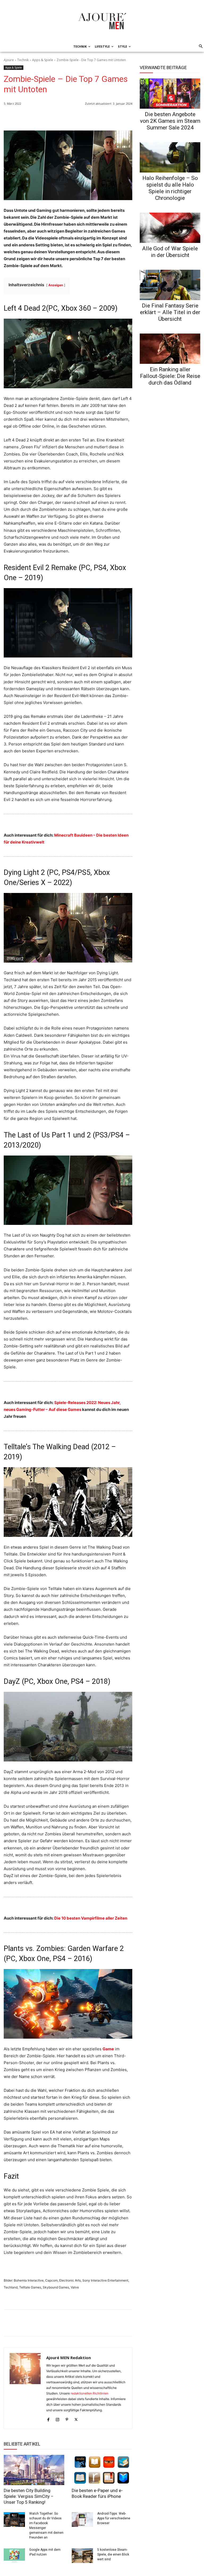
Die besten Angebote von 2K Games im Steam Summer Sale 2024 (170, 121)
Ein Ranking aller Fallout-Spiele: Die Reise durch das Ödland (170, 376)
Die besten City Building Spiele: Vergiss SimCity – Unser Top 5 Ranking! (29, 2496)
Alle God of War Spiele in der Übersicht (170, 252)
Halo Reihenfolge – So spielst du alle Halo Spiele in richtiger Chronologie (170, 188)
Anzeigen (56, 285)
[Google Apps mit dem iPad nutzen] (14, 2556)
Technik (23, 60)
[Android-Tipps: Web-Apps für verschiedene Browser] (82, 2520)
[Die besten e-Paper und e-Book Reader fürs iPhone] (102, 2470)
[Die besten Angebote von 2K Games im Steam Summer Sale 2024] (170, 94)
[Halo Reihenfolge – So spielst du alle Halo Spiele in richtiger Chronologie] (170, 157)
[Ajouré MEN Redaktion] (25, 2388)
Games (75, 1409)
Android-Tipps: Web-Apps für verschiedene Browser (114, 2518)
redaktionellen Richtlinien (90, 2393)
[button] (200, 47)
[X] (115, 117)
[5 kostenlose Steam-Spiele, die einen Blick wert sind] (82, 2556)
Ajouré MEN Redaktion (69, 2358)
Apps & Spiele (43, 60)
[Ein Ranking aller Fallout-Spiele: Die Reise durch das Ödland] (170, 349)
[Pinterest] (127, 117)
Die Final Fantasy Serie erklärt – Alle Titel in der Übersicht (170, 312)
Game (108, 2049)
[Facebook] (103, 117)
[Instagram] (58, 2419)
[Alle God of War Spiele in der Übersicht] (170, 228)
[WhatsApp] (90, 117)
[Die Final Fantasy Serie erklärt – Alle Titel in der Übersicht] (170, 285)
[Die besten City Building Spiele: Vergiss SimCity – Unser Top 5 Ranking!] (34, 2470)
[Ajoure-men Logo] (102, 21)
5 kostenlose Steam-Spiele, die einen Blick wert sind (113, 2554)
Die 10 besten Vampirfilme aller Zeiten (91, 1918)
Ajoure (9, 60)
